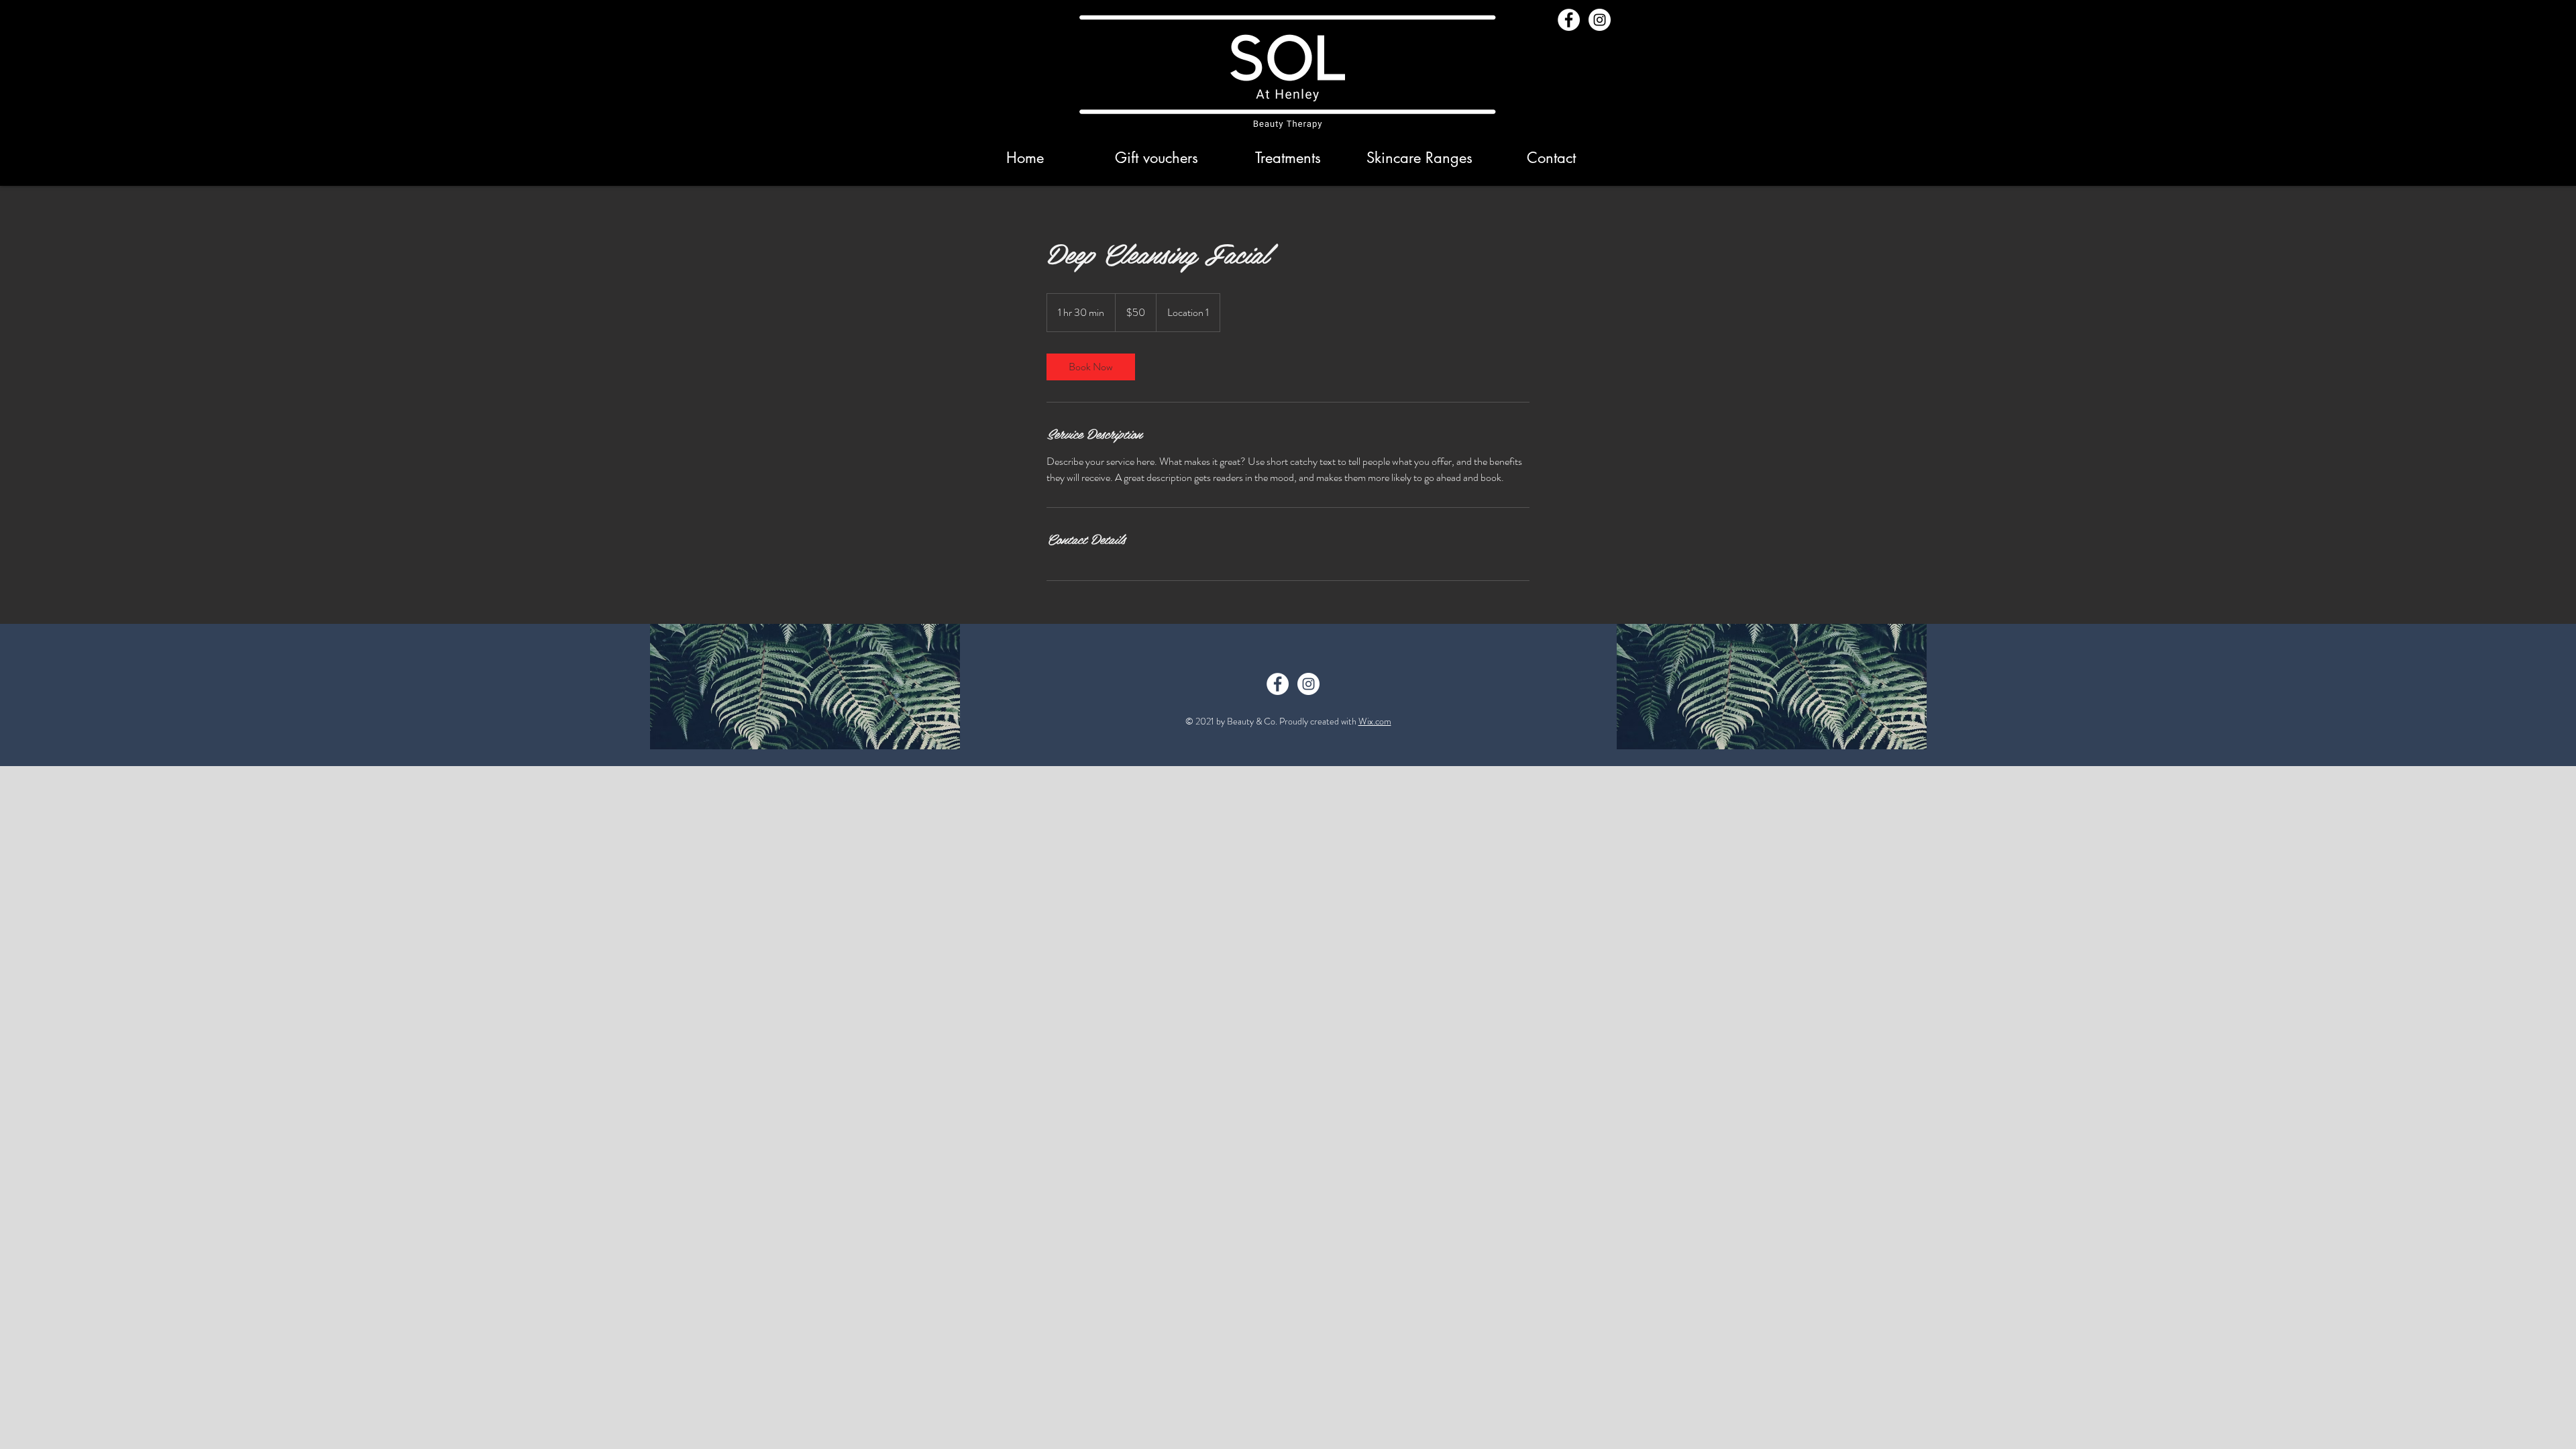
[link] (1091, 367)
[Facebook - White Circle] (1569, 20)
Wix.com (1375, 721)
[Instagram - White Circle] (1600, 20)
